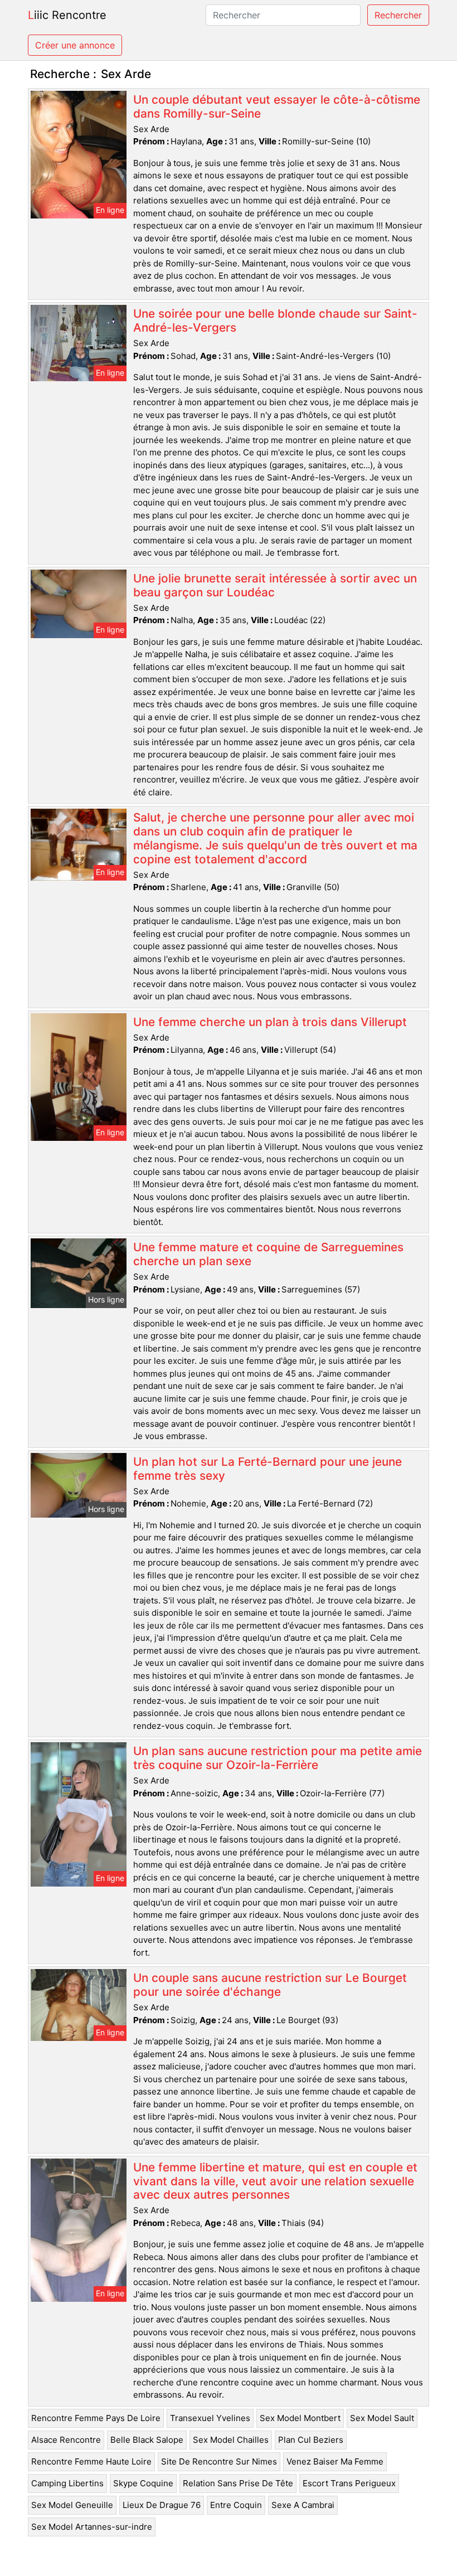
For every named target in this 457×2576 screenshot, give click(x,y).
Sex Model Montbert (300, 2418)
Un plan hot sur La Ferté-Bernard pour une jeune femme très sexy (268, 1469)
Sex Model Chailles (231, 2440)
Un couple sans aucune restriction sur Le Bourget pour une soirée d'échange (270, 1985)
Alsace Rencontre (66, 2440)
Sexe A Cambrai (303, 2505)
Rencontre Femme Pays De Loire (96, 2418)
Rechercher (398, 15)
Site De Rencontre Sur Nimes (219, 2461)
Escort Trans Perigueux (349, 2483)
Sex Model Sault (382, 2418)
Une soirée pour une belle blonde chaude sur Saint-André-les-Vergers (275, 320)
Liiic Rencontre (67, 15)
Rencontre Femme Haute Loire (91, 2461)
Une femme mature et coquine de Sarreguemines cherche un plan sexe (268, 1254)
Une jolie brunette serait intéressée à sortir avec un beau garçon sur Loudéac (275, 585)
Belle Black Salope (147, 2440)
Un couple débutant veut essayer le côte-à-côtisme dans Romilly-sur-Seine (277, 106)
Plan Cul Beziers (311, 2440)
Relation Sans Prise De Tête (238, 2483)
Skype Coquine (143, 2483)
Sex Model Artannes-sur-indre (92, 2527)
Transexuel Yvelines (210, 2418)
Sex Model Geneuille (72, 2505)
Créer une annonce (75, 45)
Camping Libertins (67, 2483)
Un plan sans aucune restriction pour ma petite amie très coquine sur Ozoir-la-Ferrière (278, 1758)
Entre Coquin (236, 2505)
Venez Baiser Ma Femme (335, 2461)
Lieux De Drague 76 (162, 2505)
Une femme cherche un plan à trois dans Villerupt (270, 1022)
